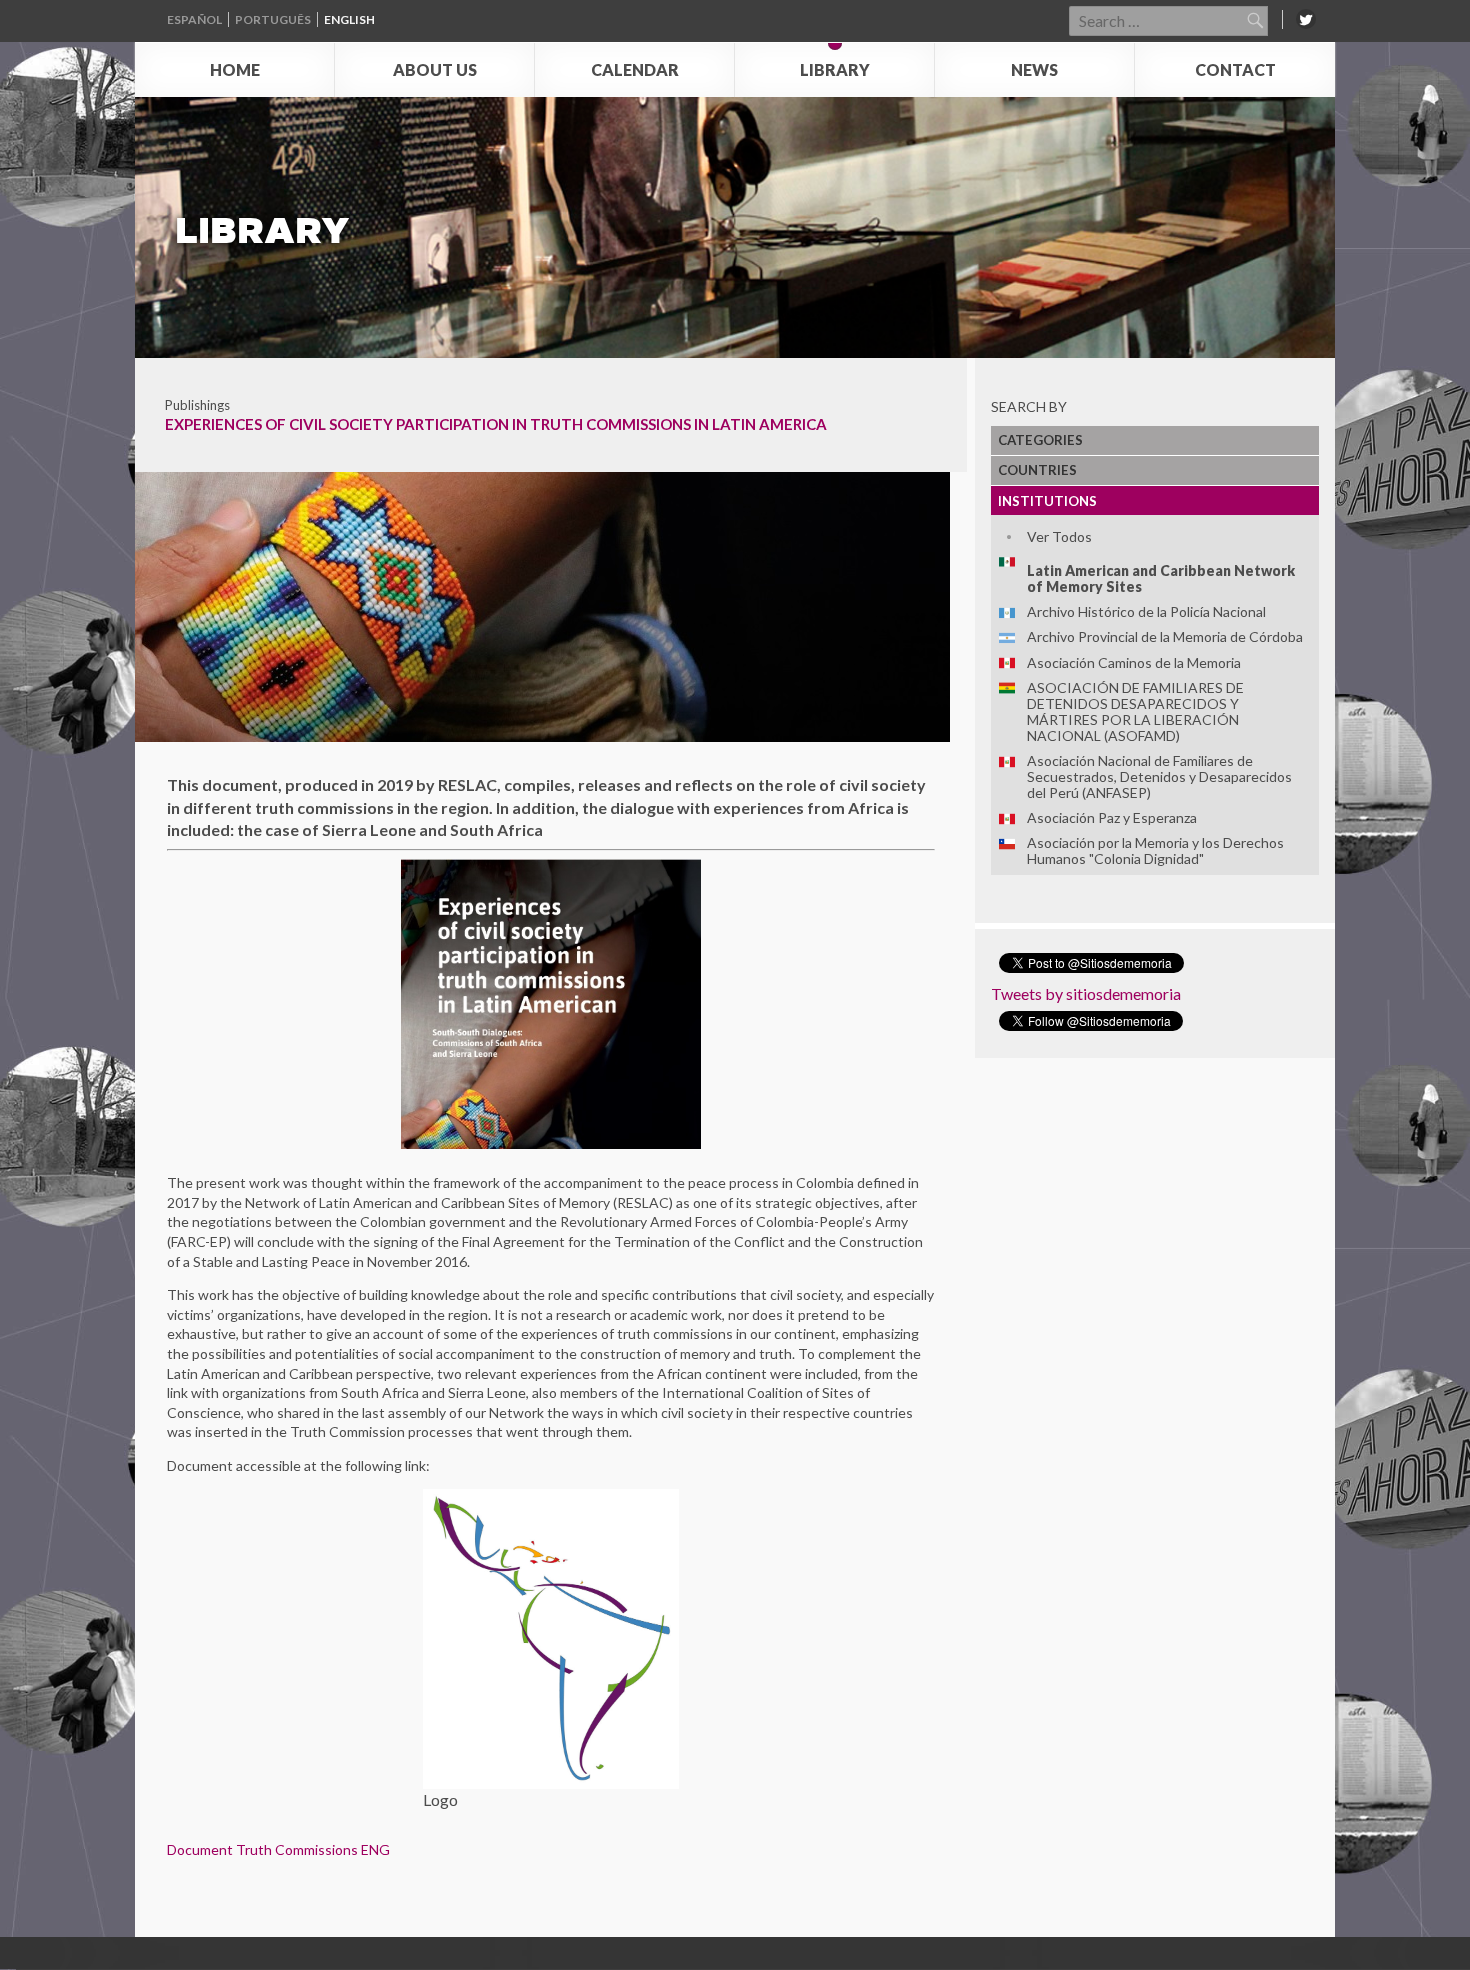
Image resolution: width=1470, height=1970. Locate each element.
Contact (1235, 69)
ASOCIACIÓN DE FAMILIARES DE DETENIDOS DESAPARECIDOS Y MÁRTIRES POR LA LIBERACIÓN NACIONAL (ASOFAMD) (1135, 711)
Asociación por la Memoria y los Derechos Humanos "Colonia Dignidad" (1155, 850)
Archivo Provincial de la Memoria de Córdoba (1165, 636)
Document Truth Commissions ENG (278, 1849)
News (1034, 69)
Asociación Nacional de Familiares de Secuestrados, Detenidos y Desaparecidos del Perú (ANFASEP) (1159, 776)
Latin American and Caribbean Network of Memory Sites (1161, 578)
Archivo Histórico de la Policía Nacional (1146, 611)
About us (435, 69)
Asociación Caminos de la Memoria (1134, 662)
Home (235, 69)
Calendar (635, 69)
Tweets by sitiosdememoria (1086, 993)
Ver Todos (1059, 536)
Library (835, 69)
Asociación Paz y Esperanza (1112, 817)
